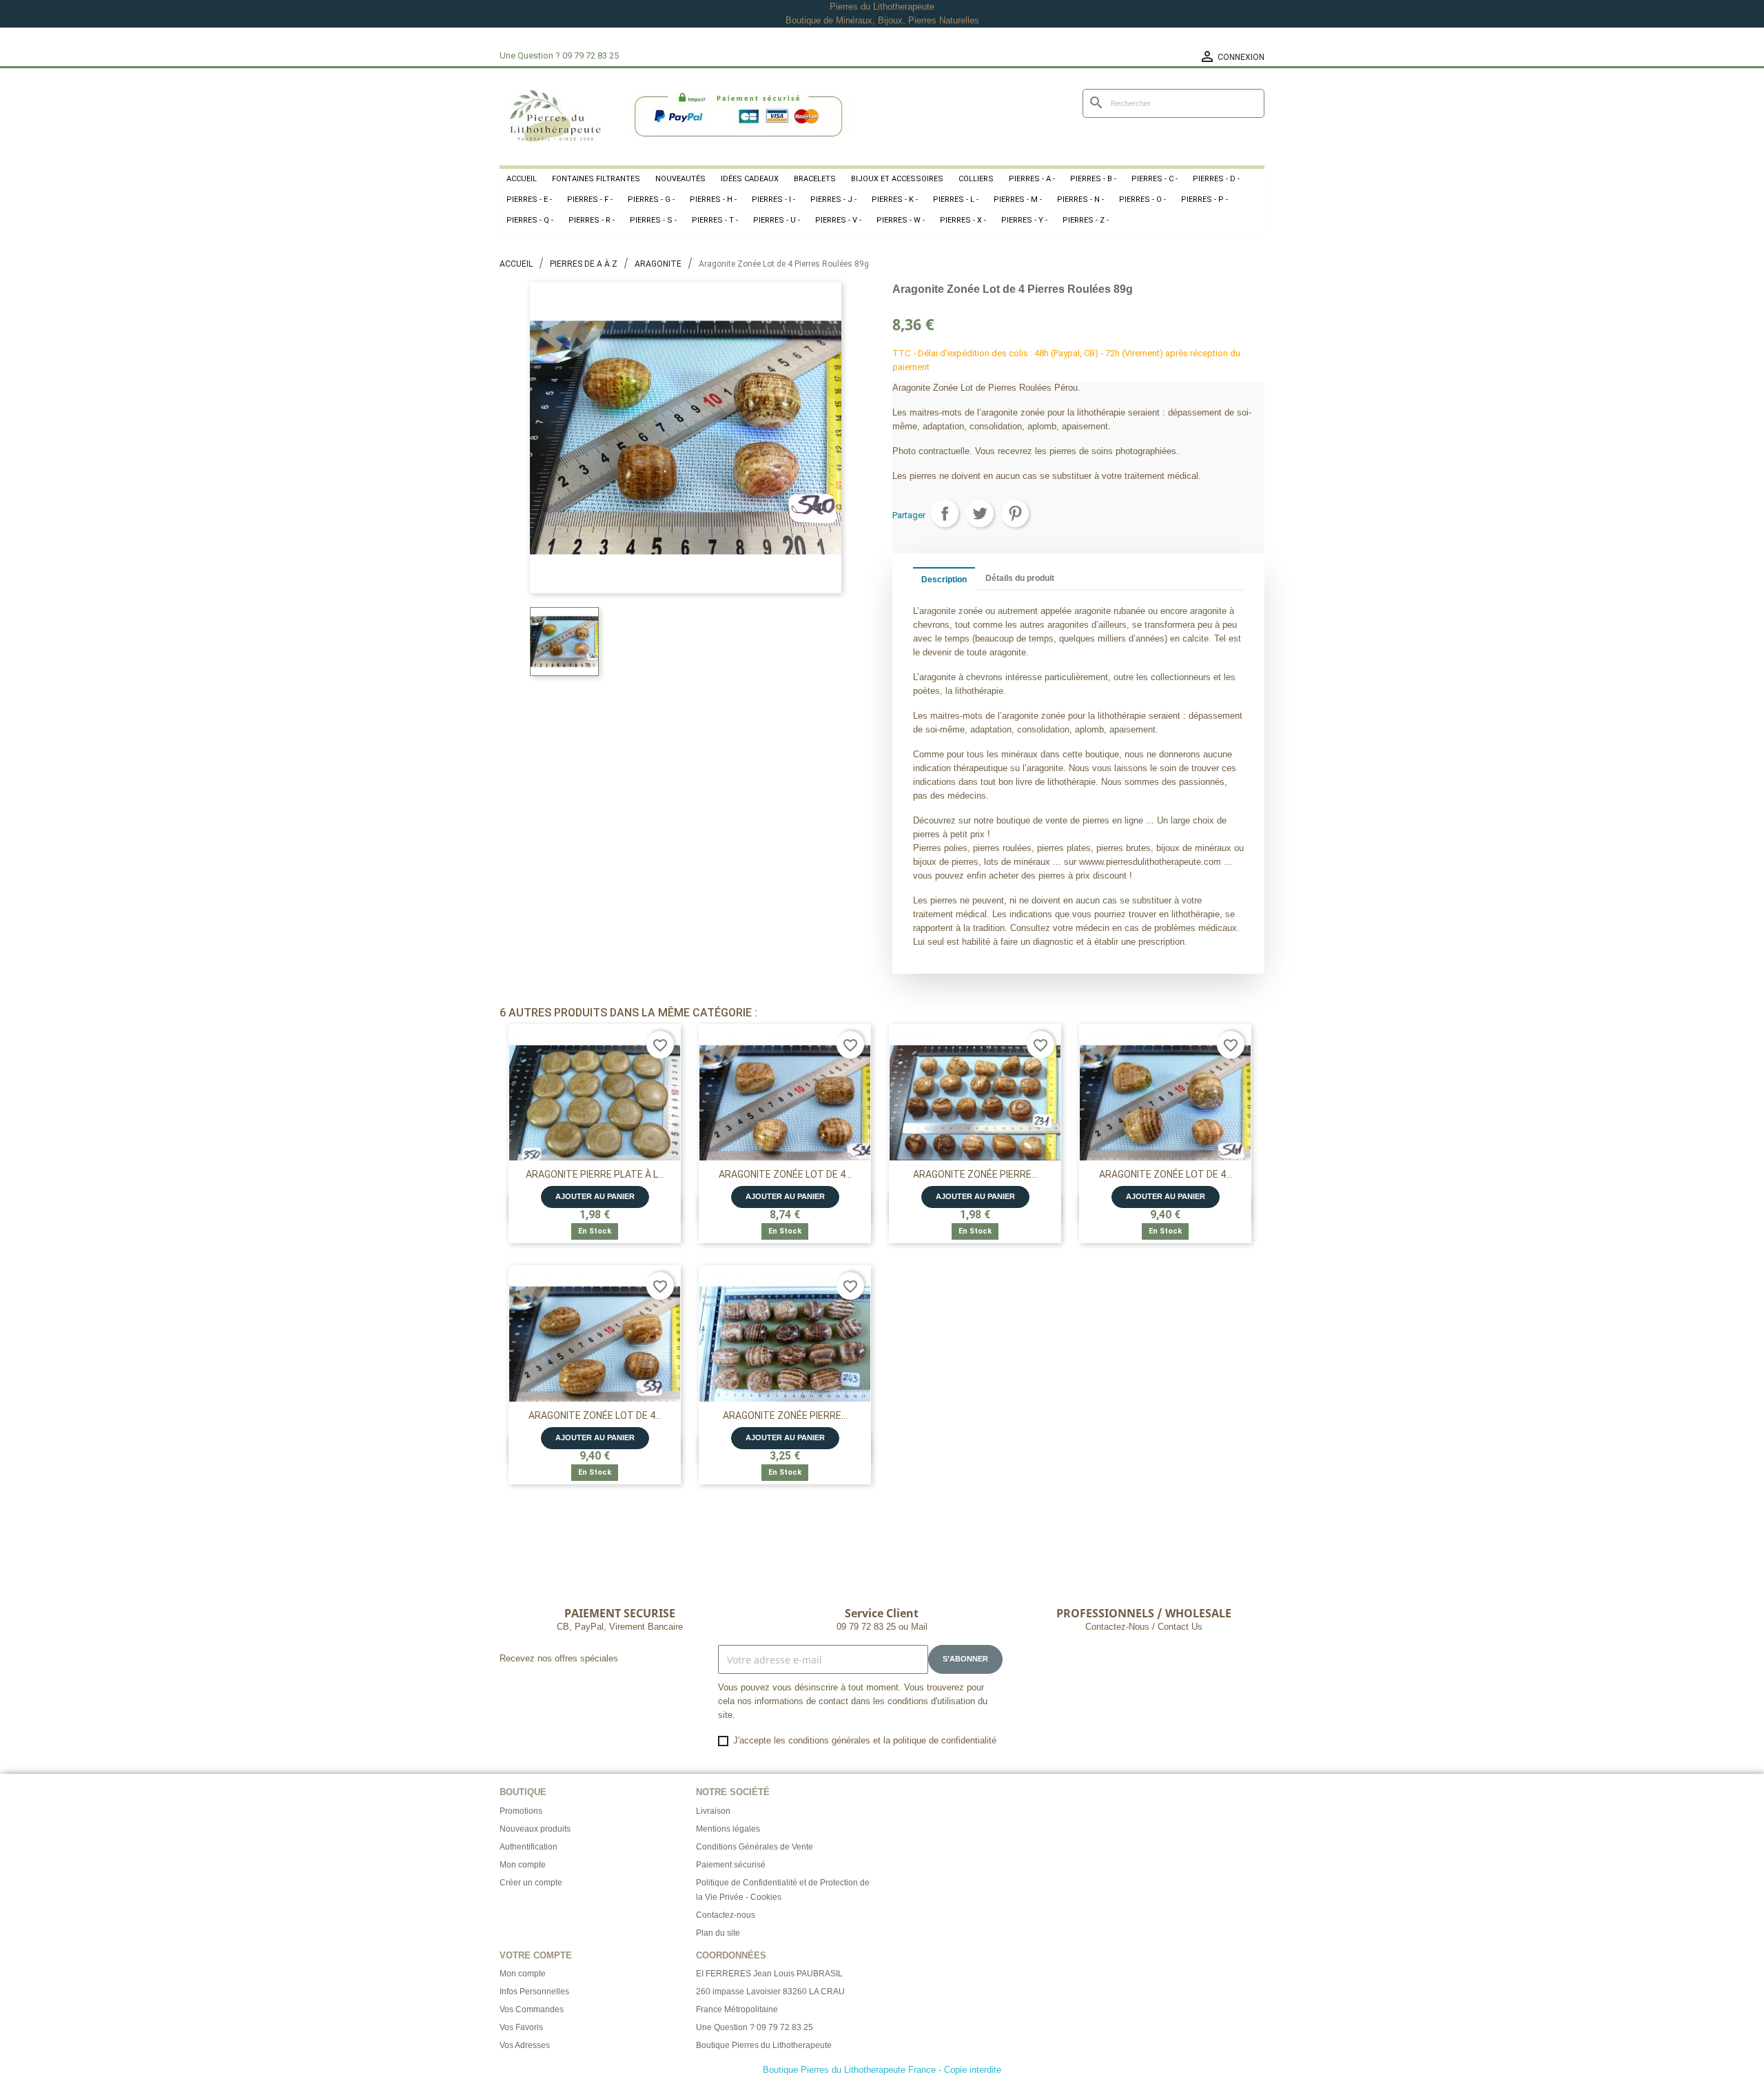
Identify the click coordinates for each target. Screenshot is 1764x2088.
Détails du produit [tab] (1020, 578)
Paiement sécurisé (731, 1865)
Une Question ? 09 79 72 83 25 (755, 2027)
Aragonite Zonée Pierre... (975, 1174)
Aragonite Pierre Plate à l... (595, 1174)
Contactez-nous (726, 1915)
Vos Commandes (532, 2009)
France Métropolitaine (737, 2009)
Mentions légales (728, 1829)
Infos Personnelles (534, 1992)
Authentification (529, 1847)
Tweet (980, 513)
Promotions (521, 1811)
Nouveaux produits (535, 1829)
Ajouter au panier (595, 1196)
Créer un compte (531, 1883)
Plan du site (718, 1933)
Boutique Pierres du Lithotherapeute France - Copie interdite (882, 2070)
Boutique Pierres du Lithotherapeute (764, 2045)
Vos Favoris (521, 2027)
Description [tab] (944, 580)
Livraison (713, 1811)
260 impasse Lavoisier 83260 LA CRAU (770, 1992)
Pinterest (1015, 513)
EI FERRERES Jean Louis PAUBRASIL (769, 1974)
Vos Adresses (525, 2045)
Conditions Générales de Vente (755, 1847)
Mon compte (523, 1865)
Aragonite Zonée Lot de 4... (785, 1174)
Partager (945, 513)
